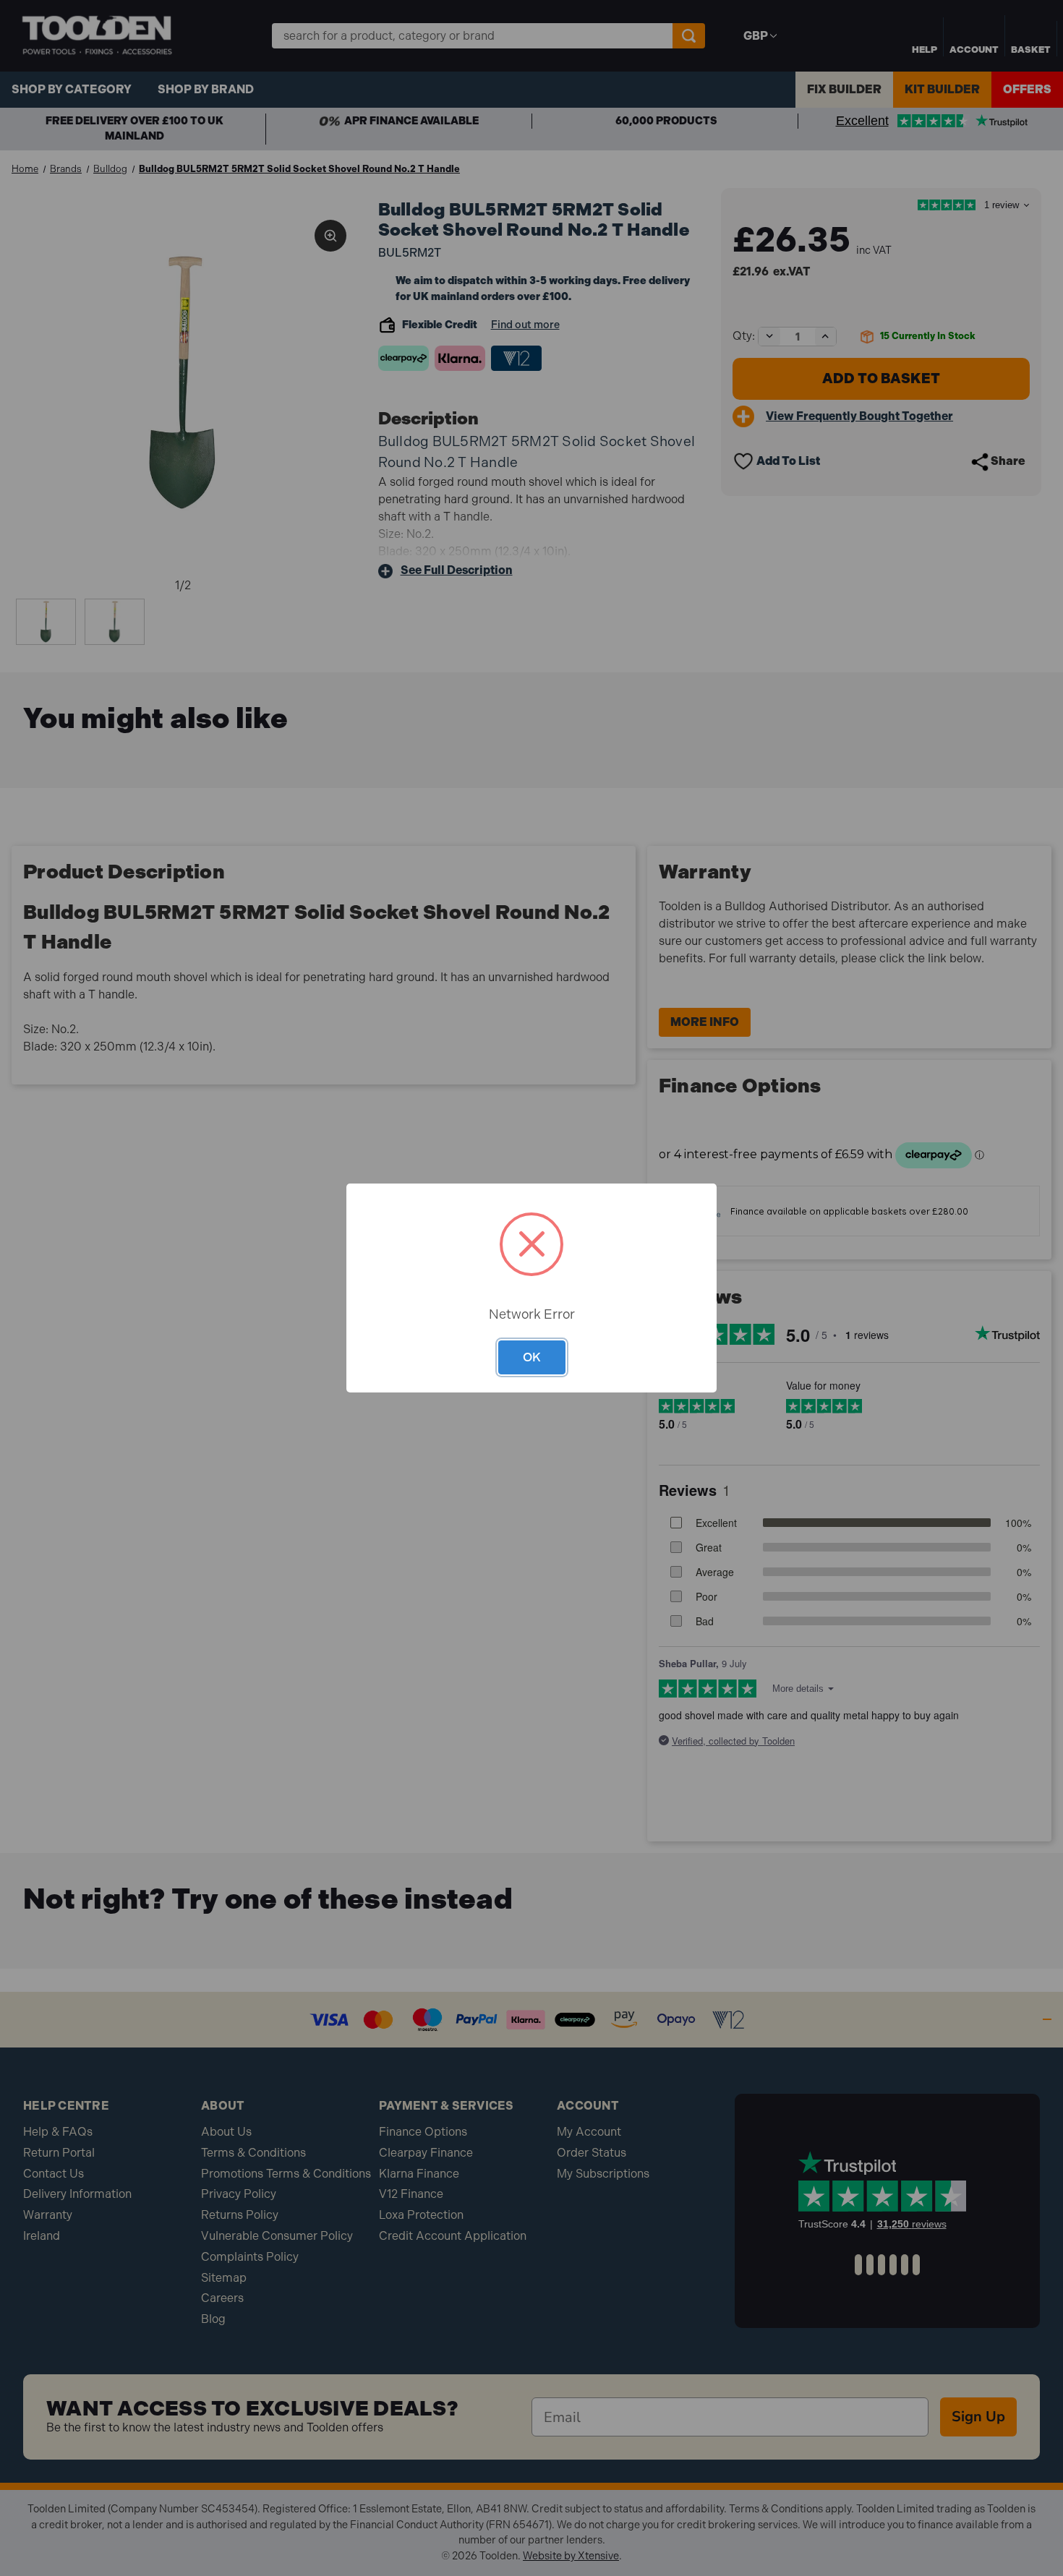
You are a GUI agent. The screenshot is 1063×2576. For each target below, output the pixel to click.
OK (532, 1357)
